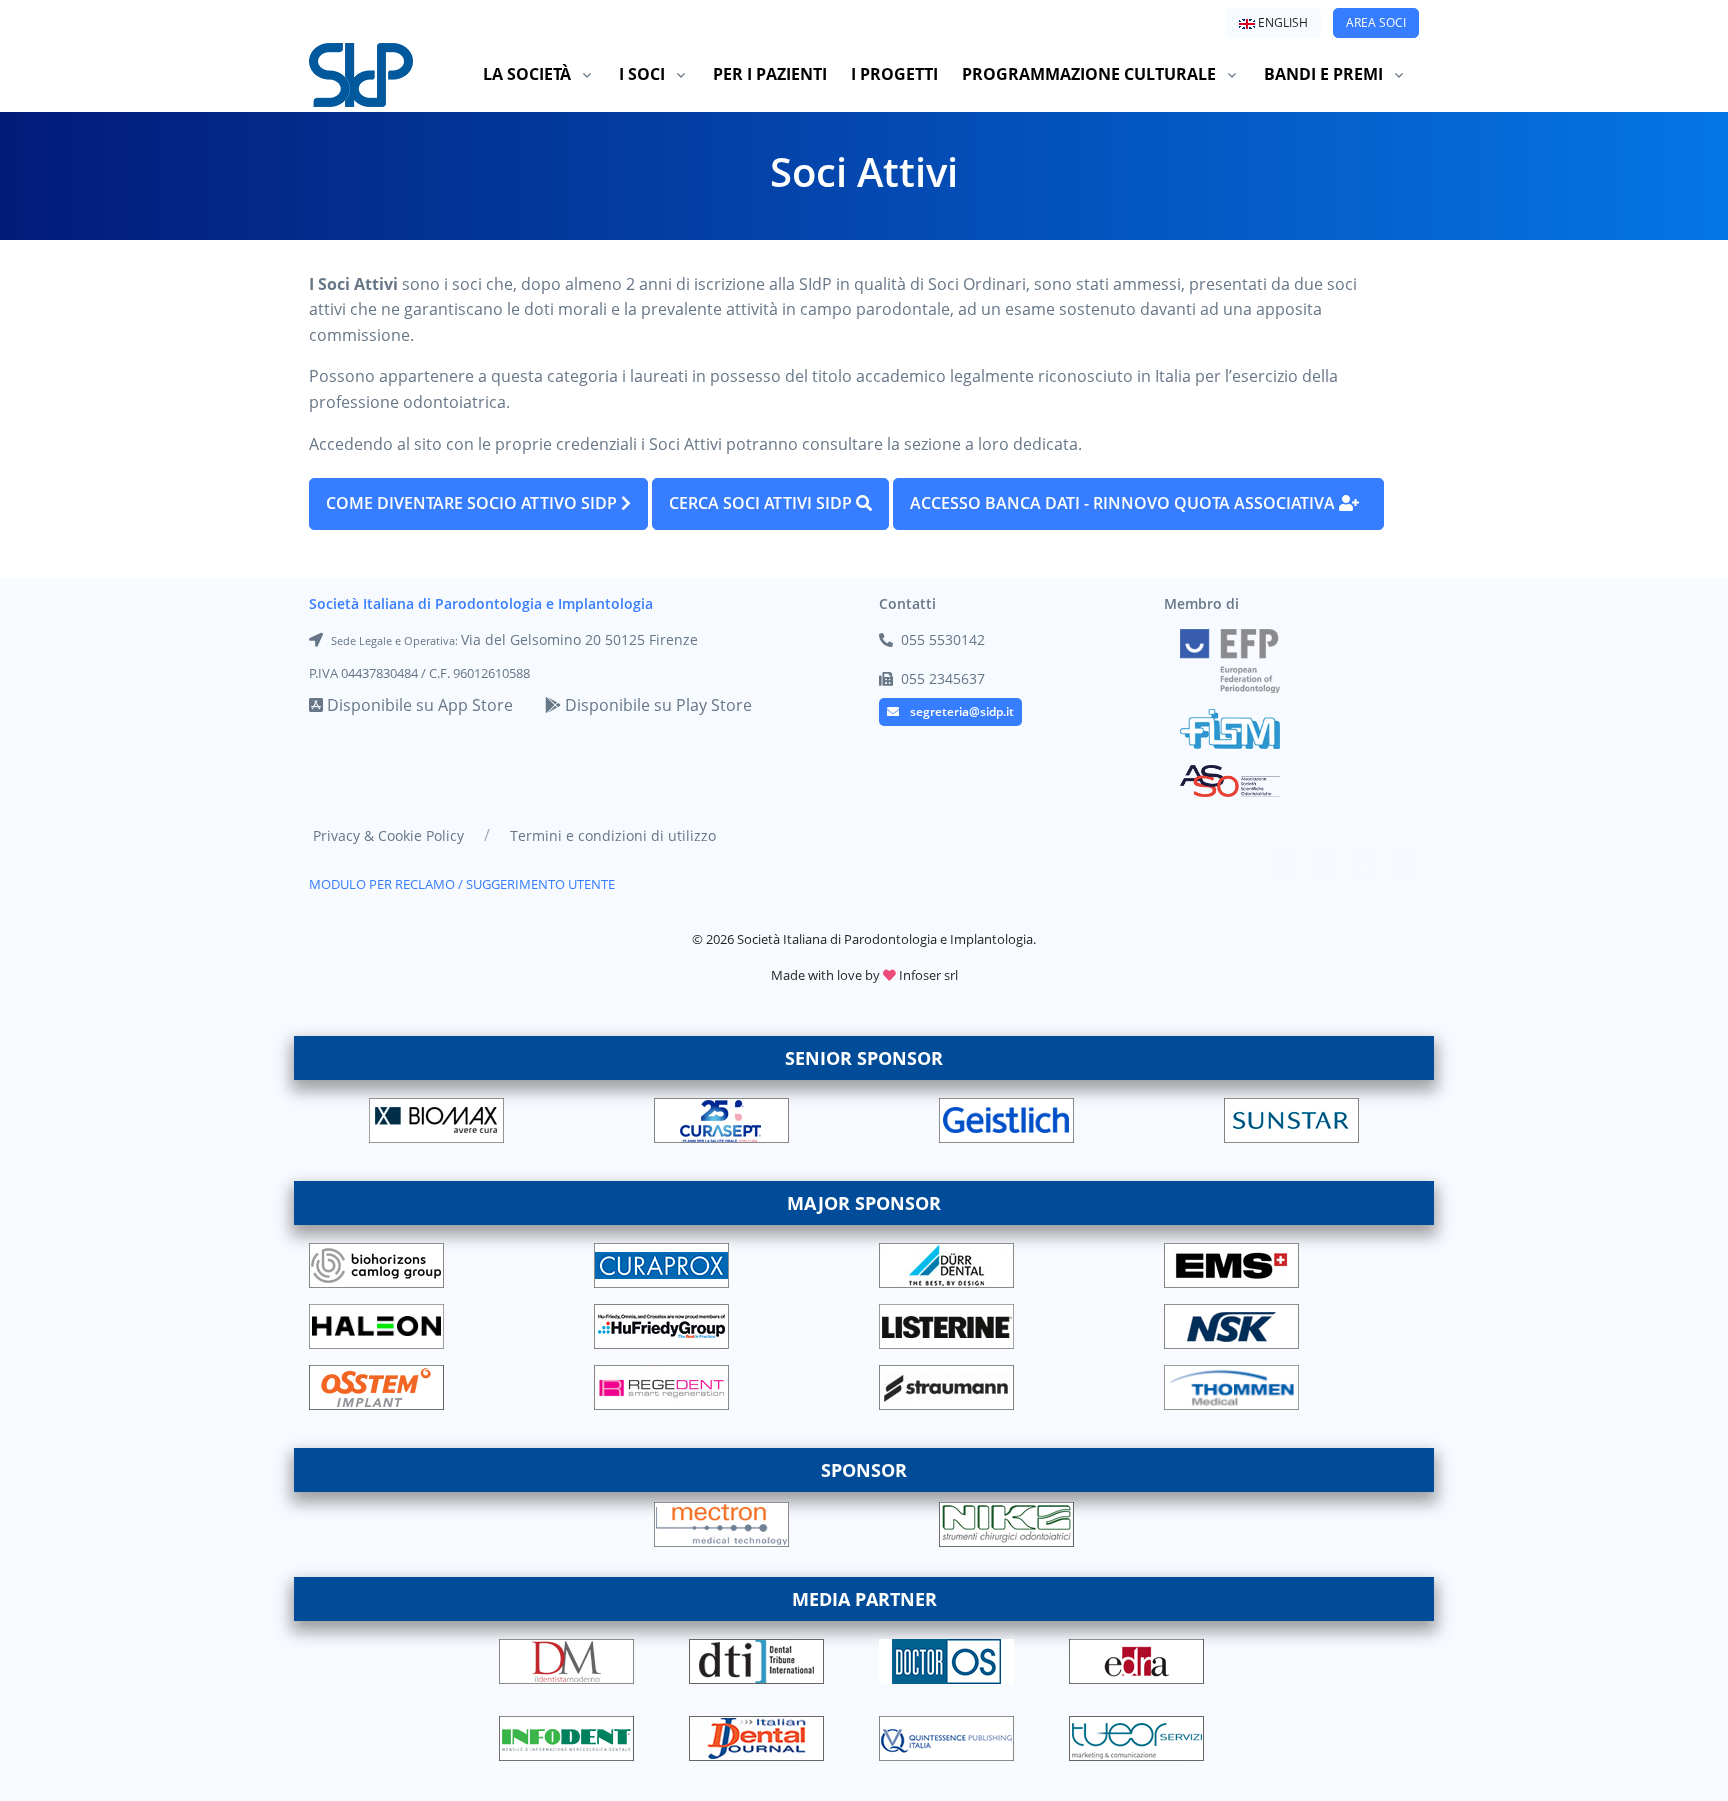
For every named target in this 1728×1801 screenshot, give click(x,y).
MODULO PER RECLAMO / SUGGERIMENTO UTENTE (462, 884)
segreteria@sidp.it (962, 711)
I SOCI (642, 74)
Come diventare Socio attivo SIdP (478, 503)
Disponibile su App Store (418, 705)
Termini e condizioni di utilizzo (613, 835)
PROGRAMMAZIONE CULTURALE (1089, 74)
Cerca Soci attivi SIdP (770, 503)
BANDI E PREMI (1323, 74)
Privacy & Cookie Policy (388, 835)
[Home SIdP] (361, 74)
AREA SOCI (1376, 22)
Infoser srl (928, 975)
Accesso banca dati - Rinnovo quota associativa (1124, 503)
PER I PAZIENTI (770, 74)
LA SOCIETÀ (527, 74)
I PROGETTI (894, 74)
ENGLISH (1281, 22)
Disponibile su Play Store (656, 705)
